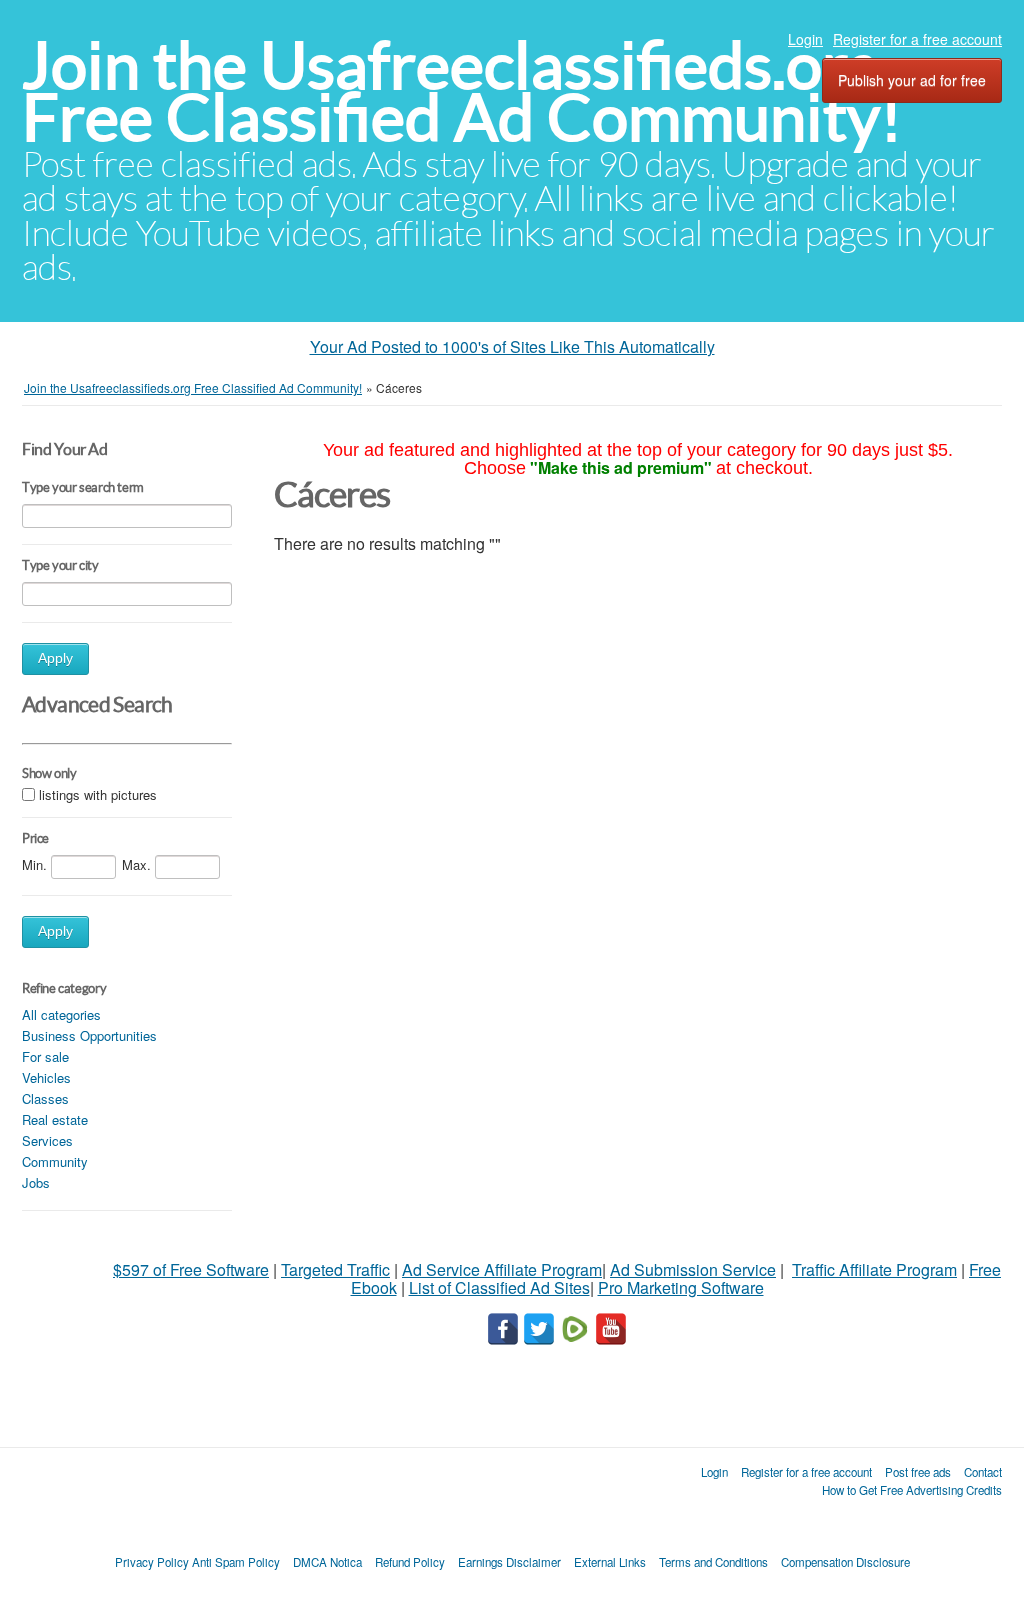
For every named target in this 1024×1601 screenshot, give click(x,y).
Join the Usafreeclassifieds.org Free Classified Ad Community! (462, 91)
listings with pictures (98, 794)
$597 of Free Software (191, 1269)
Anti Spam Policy (236, 1562)
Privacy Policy (152, 1562)
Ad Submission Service (693, 1269)
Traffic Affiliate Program (874, 1269)
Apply (55, 658)
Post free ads (918, 1472)
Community (55, 1161)
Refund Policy (410, 1562)
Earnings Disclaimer (509, 1562)
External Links (610, 1562)
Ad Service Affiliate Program (502, 1269)
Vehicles (46, 1077)
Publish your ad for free (912, 80)
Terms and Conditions (713, 1562)
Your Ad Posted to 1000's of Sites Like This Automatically (512, 346)
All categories (61, 1014)
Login (805, 39)
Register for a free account (917, 39)
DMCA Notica (327, 1562)
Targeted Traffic (335, 1269)
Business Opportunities (89, 1035)
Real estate (55, 1119)
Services (47, 1140)
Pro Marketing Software (681, 1287)
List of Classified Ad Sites (499, 1287)
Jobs (36, 1182)
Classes (45, 1098)
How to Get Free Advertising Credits (912, 1490)
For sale (45, 1056)
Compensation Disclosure (845, 1562)
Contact (983, 1472)
